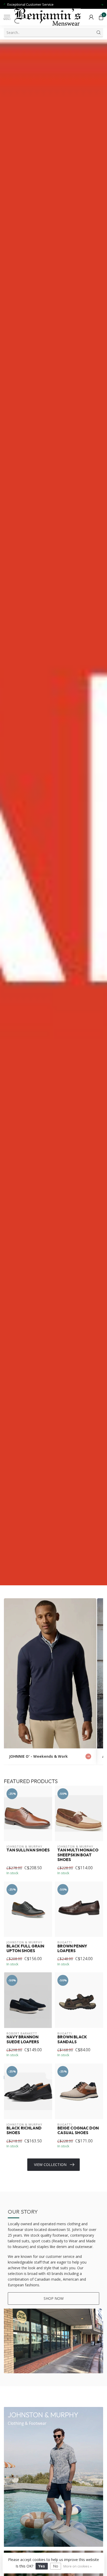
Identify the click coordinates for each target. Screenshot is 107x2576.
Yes (42, 2566)
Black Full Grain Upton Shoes (25, 1949)
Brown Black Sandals (72, 2039)
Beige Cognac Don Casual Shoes (78, 2130)
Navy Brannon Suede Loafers (23, 2039)
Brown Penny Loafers (72, 1949)
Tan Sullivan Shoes (28, 1850)
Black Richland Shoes (24, 2130)
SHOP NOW (54, 2298)
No (56, 2566)
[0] (101, 17)
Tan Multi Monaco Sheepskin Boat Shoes (78, 1855)
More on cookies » (78, 2566)
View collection (50, 2165)
